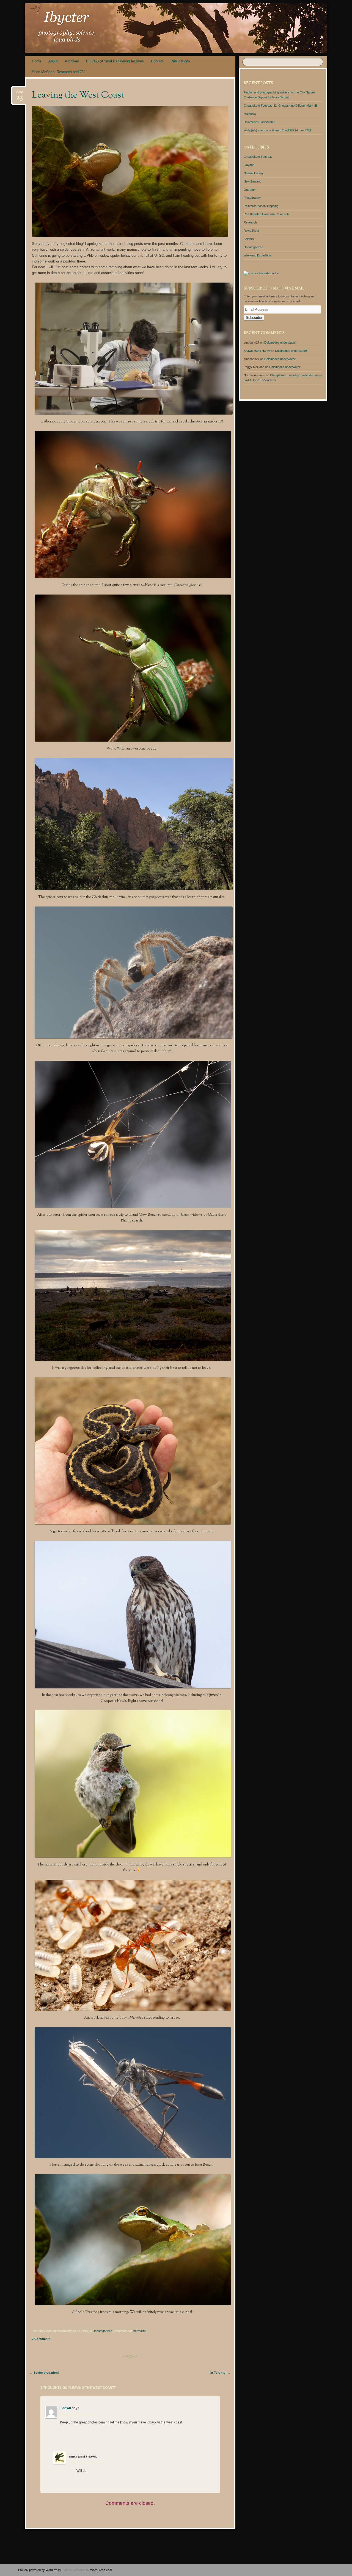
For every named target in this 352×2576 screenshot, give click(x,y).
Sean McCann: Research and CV (58, 72)
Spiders (249, 239)
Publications (180, 61)
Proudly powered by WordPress (39, 2570)
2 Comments (41, 2339)
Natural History (254, 173)
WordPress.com (101, 2570)
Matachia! (250, 114)
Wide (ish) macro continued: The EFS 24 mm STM (277, 130)
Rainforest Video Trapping (261, 206)
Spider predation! (44, 2373)
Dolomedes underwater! (260, 122)
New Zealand (252, 181)
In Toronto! (220, 2373)
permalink (140, 2331)
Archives (72, 61)
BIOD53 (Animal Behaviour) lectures (115, 61)
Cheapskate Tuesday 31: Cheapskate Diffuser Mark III (280, 106)
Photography (252, 198)
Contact (157, 61)
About (53, 61)
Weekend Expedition (257, 255)
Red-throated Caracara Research (266, 214)
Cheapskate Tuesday (258, 157)
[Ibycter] (166, 28)
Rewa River (251, 231)
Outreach (250, 190)
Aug (19, 93)
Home (37, 61)
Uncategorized (102, 2331)
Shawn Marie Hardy (257, 351)
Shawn (66, 2408)
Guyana (249, 165)
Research (250, 222)
